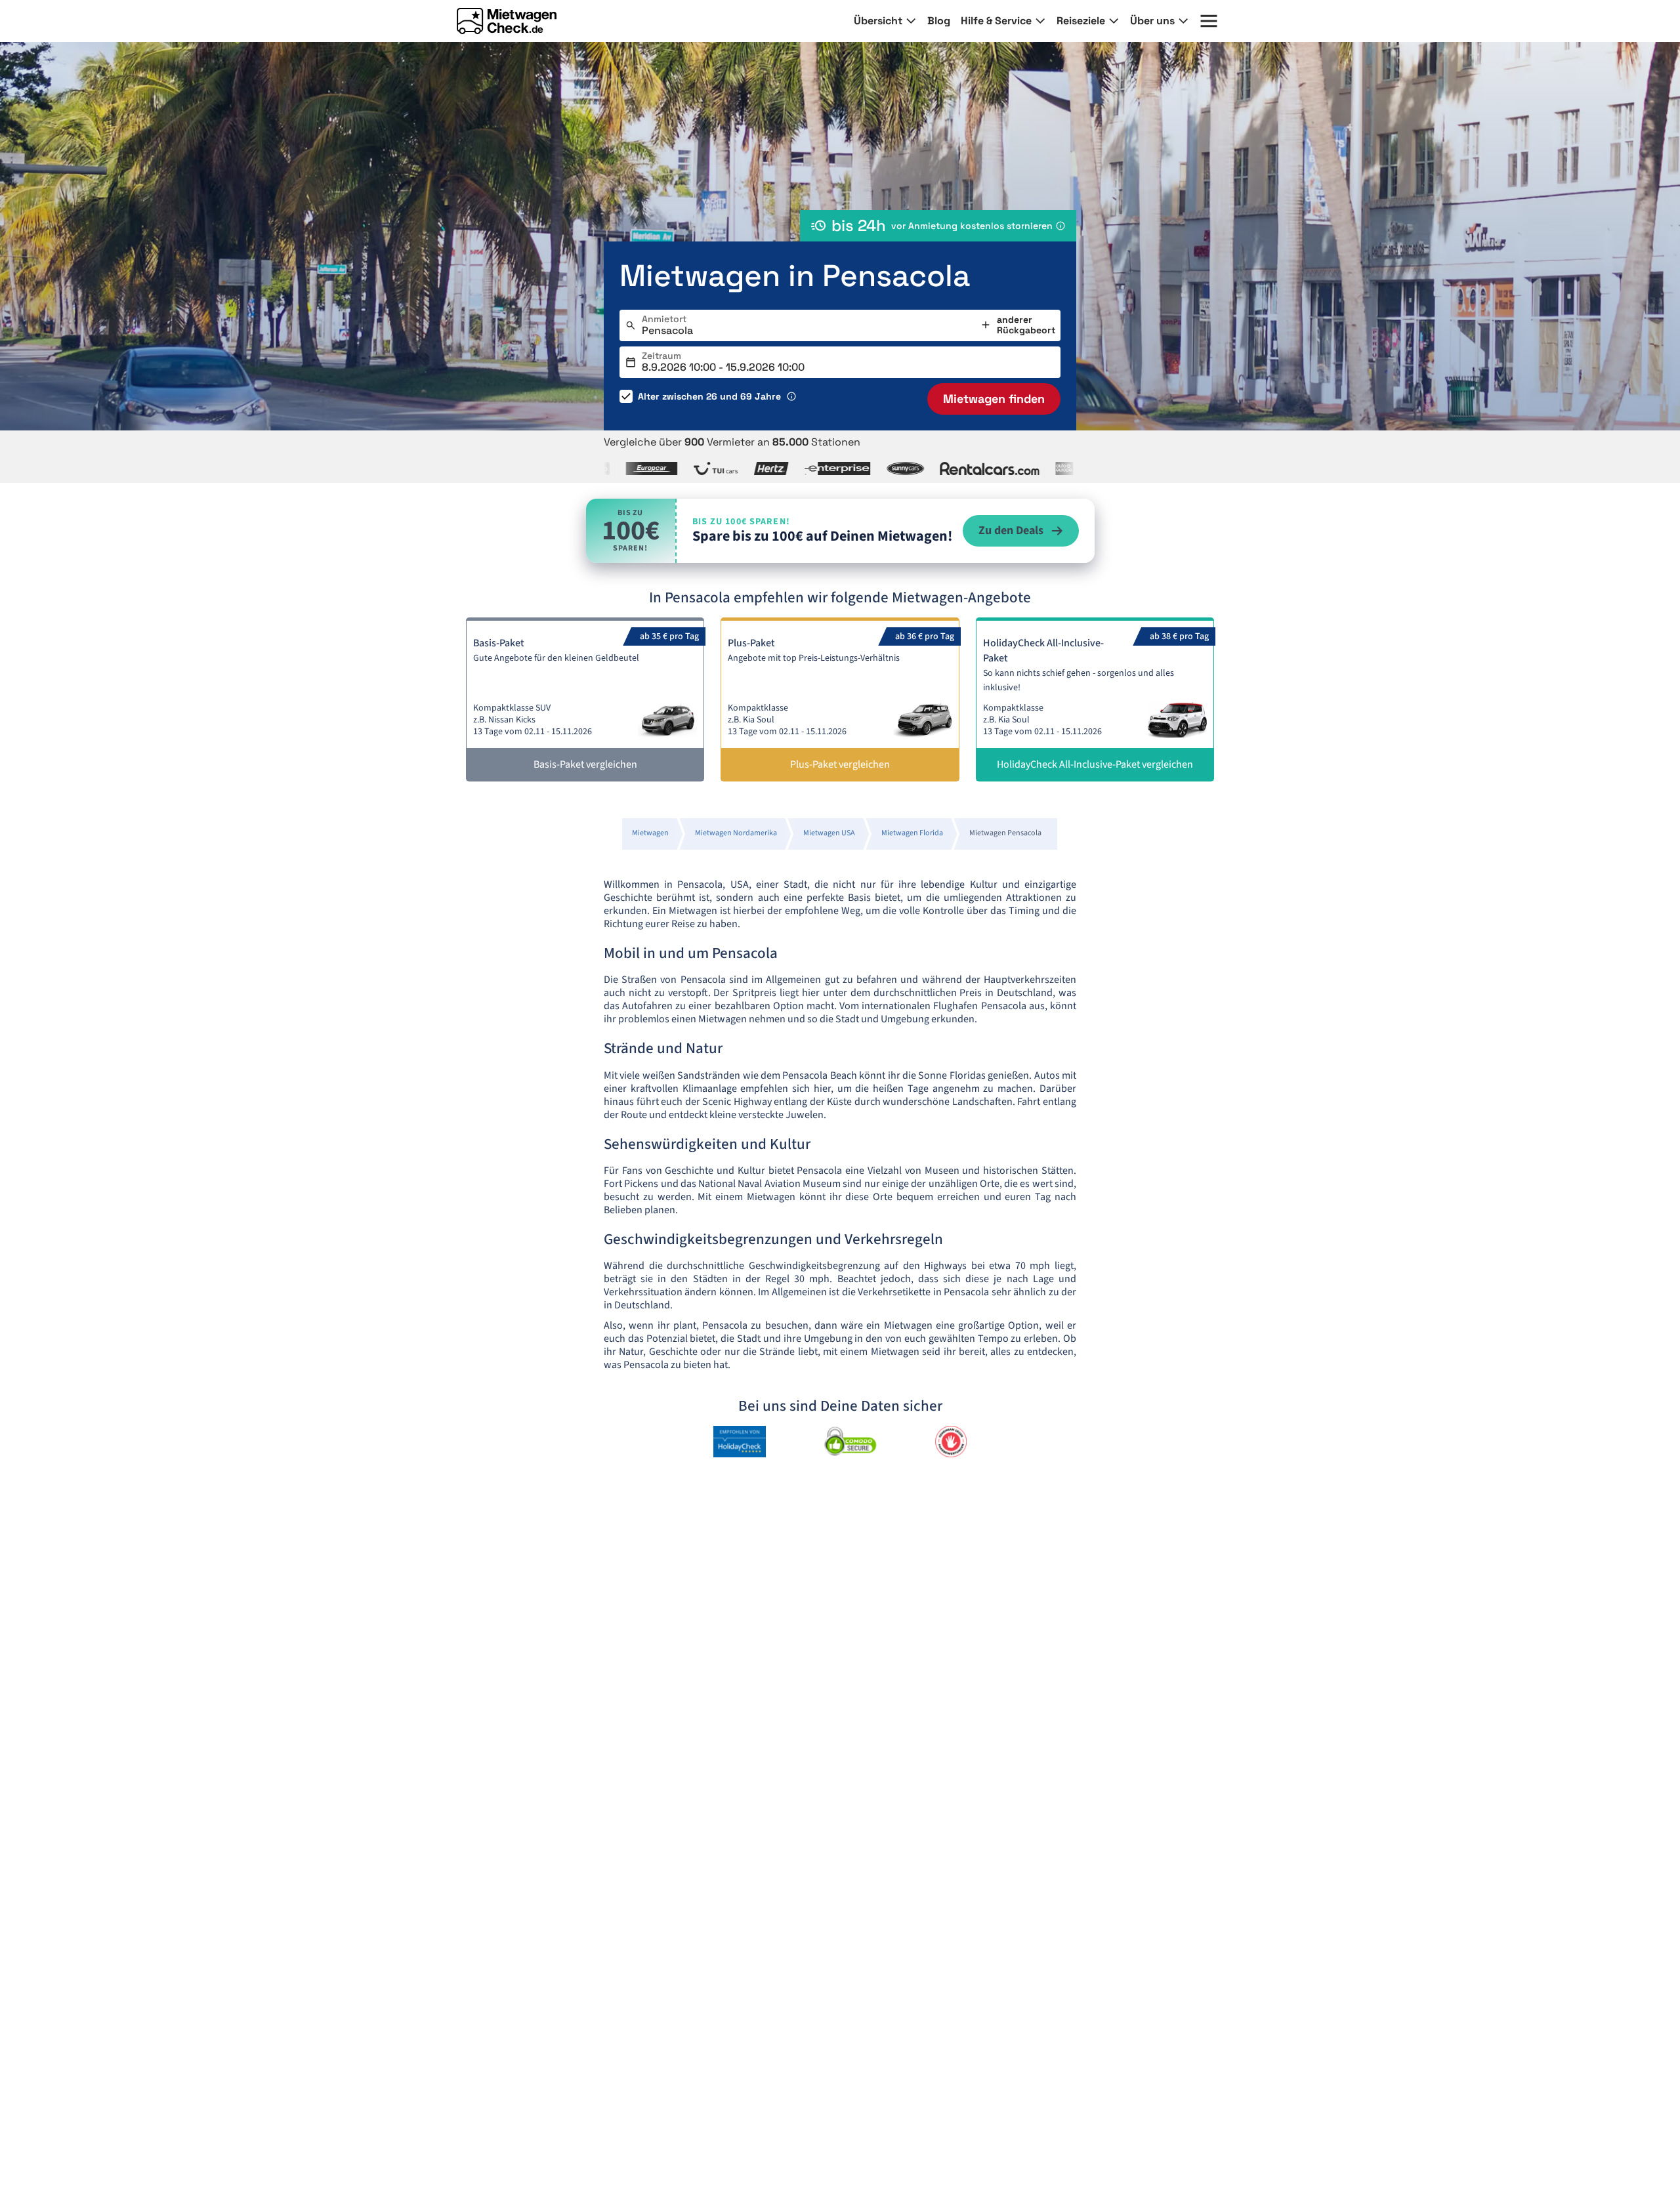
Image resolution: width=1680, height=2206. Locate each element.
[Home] (507, 21)
